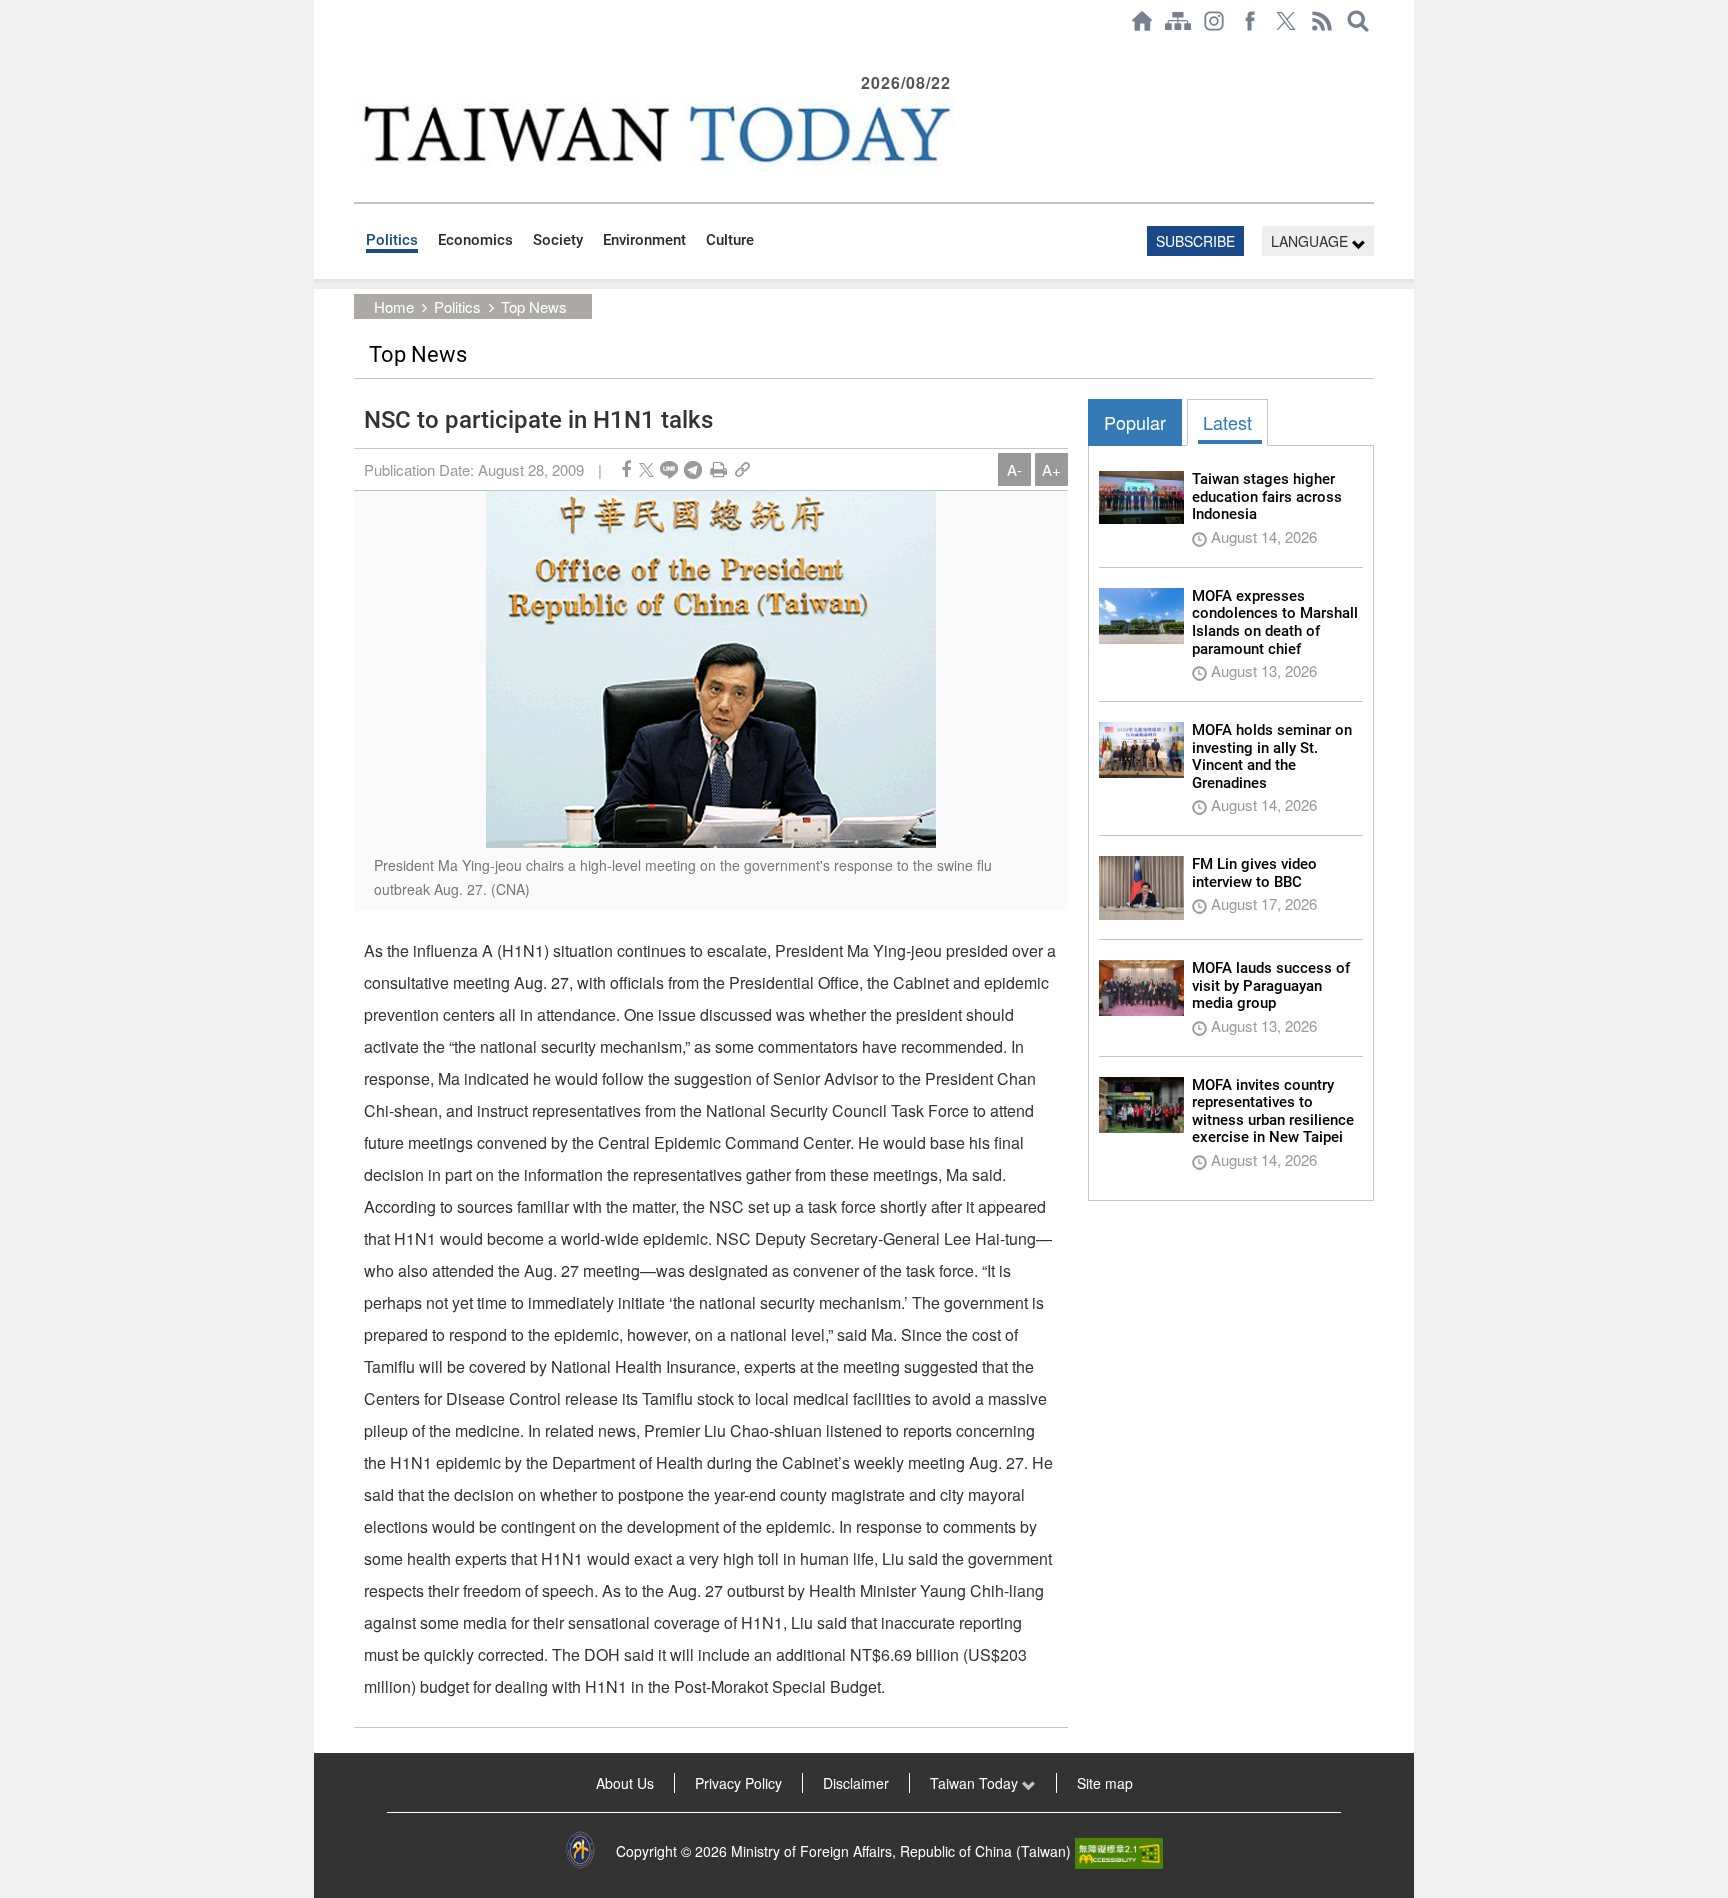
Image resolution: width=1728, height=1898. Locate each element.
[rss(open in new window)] (1322, 21)
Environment (644, 240)
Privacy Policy (738, 1783)
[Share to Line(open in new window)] (669, 469)
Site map (1105, 1783)
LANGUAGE (1311, 241)
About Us (625, 1783)
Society (558, 240)
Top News (534, 306)
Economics (475, 240)
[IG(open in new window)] (1214, 21)
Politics (392, 240)
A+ (1051, 469)
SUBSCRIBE (1195, 241)
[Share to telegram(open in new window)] (693, 469)
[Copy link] (742, 469)
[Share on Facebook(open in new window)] (626, 469)
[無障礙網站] (1119, 1851)
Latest (1227, 422)
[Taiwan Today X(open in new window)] (1286, 21)
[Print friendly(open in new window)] (718, 469)
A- (1014, 469)
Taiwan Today (976, 1783)
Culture (730, 240)
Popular (1135, 422)
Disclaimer (856, 1783)
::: (360, 52)
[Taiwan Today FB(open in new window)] (1250, 21)
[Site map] (1178, 21)
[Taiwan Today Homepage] (1142, 21)
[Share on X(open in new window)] (646, 469)
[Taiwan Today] (655, 133)
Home (394, 306)
